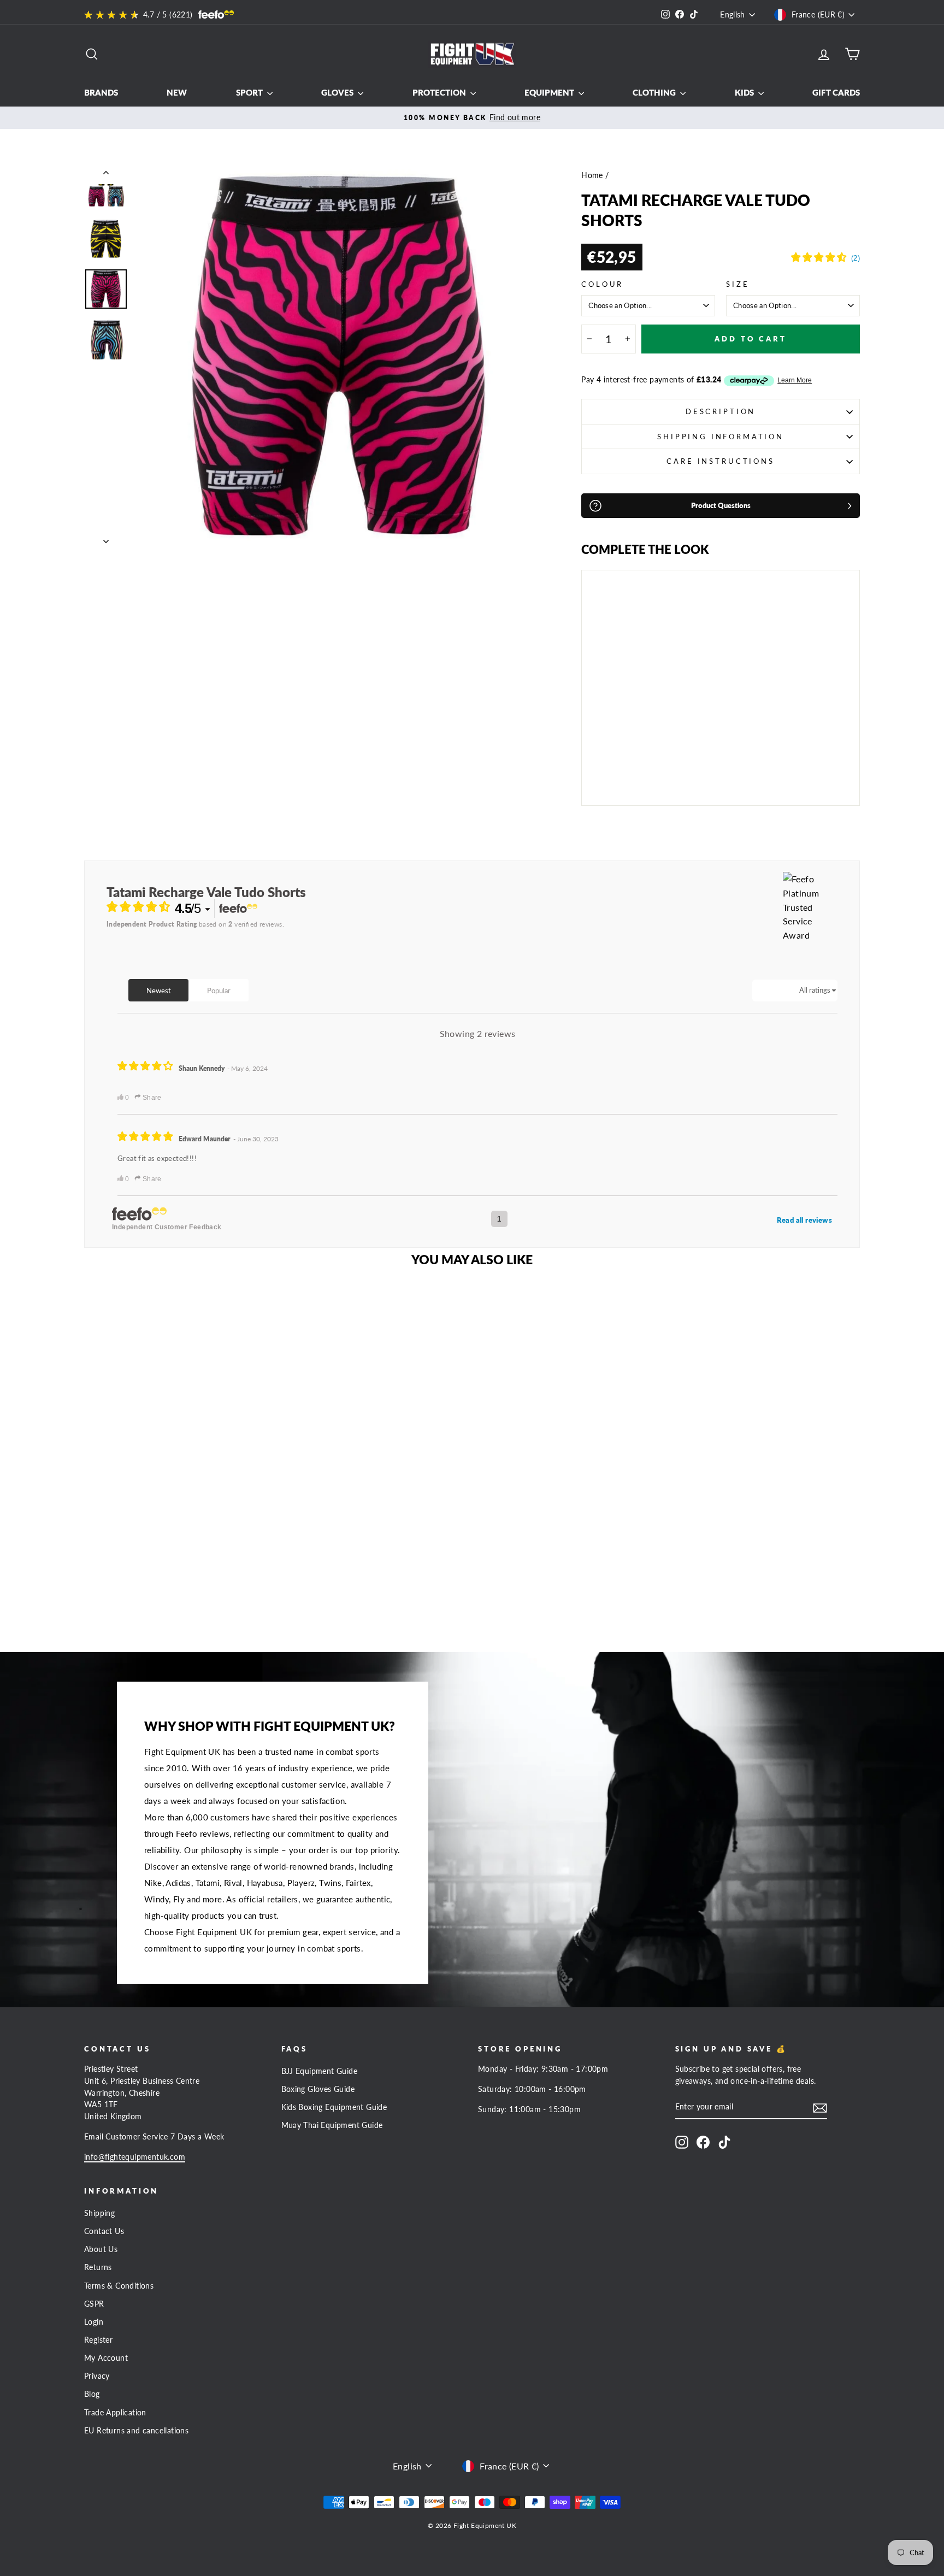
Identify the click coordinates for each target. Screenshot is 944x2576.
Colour (602, 284)
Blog (92, 2394)
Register (98, 2340)
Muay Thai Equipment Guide (332, 2125)
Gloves (338, 92)
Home (592, 175)
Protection (440, 92)
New (177, 92)
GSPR (94, 2304)
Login (94, 2322)
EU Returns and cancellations (136, 2431)
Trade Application (115, 2413)
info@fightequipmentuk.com (135, 2157)
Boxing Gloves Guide (318, 2089)
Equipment (550, 92)
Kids (745, 92)
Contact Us (104, 2231)
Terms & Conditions (119, 2286)
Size (737, 284)
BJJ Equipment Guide (320, 2071)
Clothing (655, 92)
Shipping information (721, 437)
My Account (106, 2358)
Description (721, 411)
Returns (98, 2267)
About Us (101, 2249)
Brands (101, 92)
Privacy (97, 2376)
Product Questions (721, 505)
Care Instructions (720, 461)
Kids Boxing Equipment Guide (334, 2107)
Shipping (99, 2213)
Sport (250, 92)
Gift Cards (836, 92)
